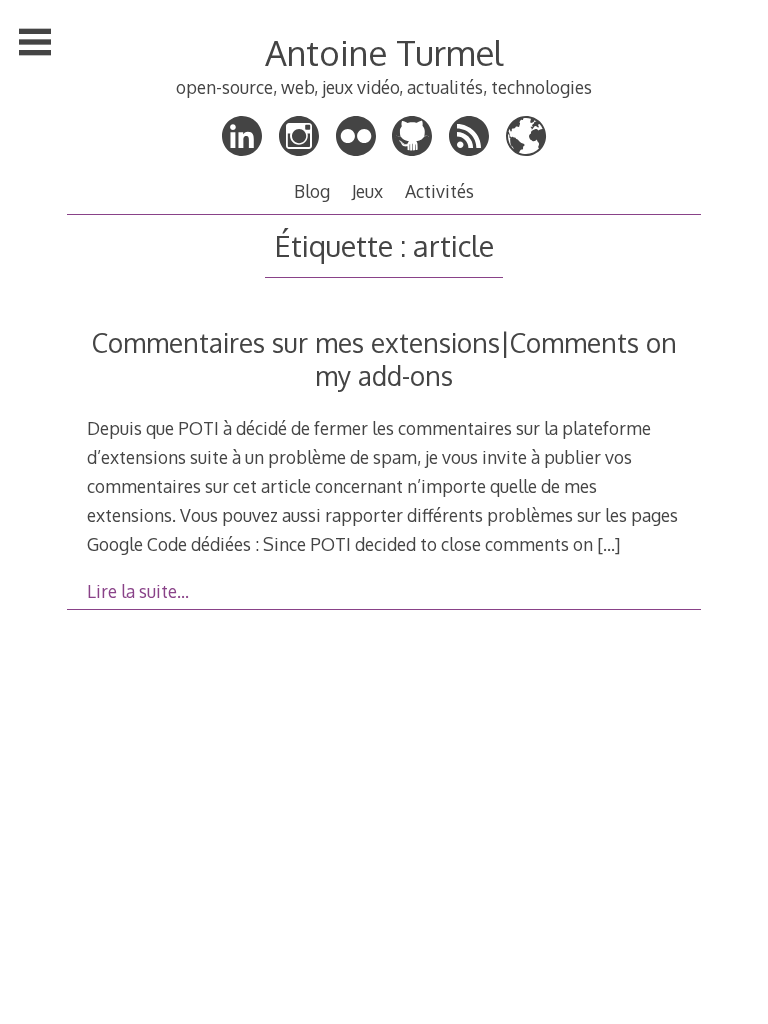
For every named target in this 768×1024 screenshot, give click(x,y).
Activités (439, 191)
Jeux (367, 191)
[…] (608, 544)
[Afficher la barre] (35, 42)
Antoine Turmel (384, 52)
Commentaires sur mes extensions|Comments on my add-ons (384, 359)
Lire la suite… (138, 591)
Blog (312, 191)
